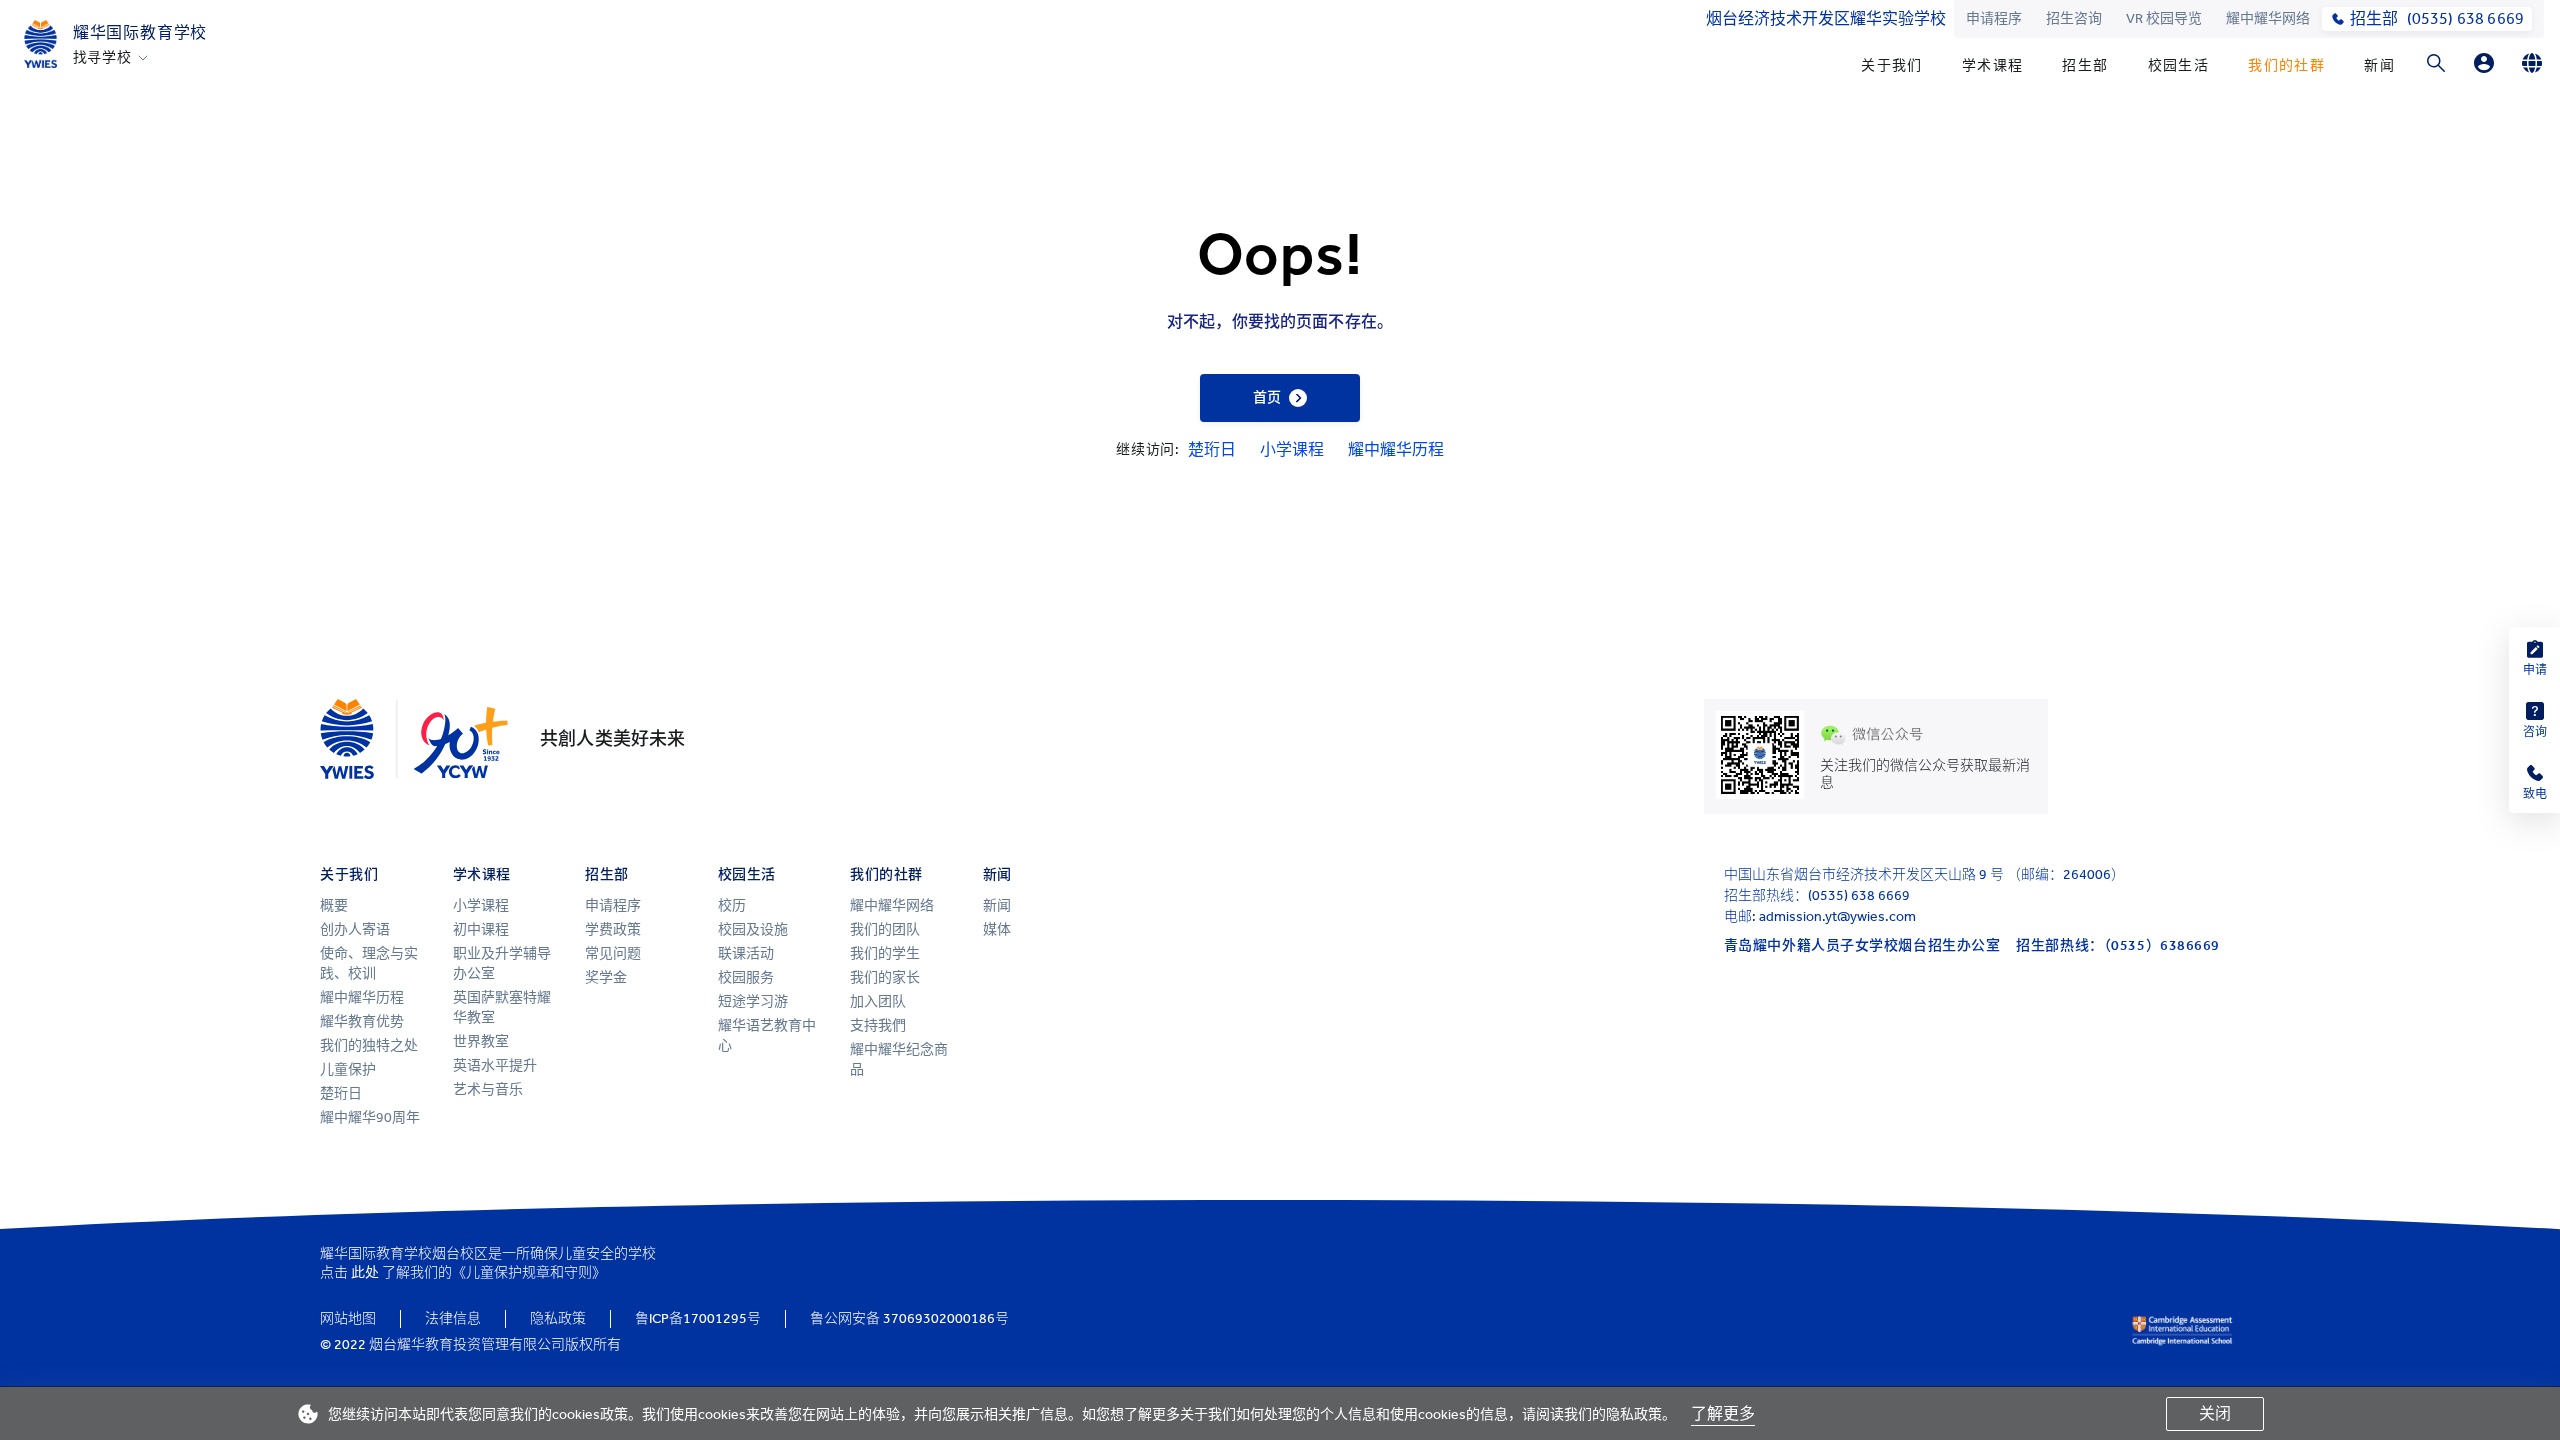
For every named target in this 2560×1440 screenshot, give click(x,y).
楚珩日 (1212, 449)
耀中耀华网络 (2268, 18)
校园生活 (2179, 65)
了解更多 (1723, 1413)
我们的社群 (2286, 65)
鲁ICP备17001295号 (698, 1318)
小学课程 (1292, 449)
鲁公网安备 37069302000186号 (909, 1318)
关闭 (2215, 1413)
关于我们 (1892, 65)
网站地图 (348, 1318)
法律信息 (453, 1318)
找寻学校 (102, 58)
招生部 (2085, 65)
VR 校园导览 (2164, 18)
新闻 (2379, 65)
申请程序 (1994, 18)
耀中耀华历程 (1396, 449)
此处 (365, 1272)
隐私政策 (558, 1318)
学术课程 (1993, 65)
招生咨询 (2074, 18)
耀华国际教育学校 (140, 32)
